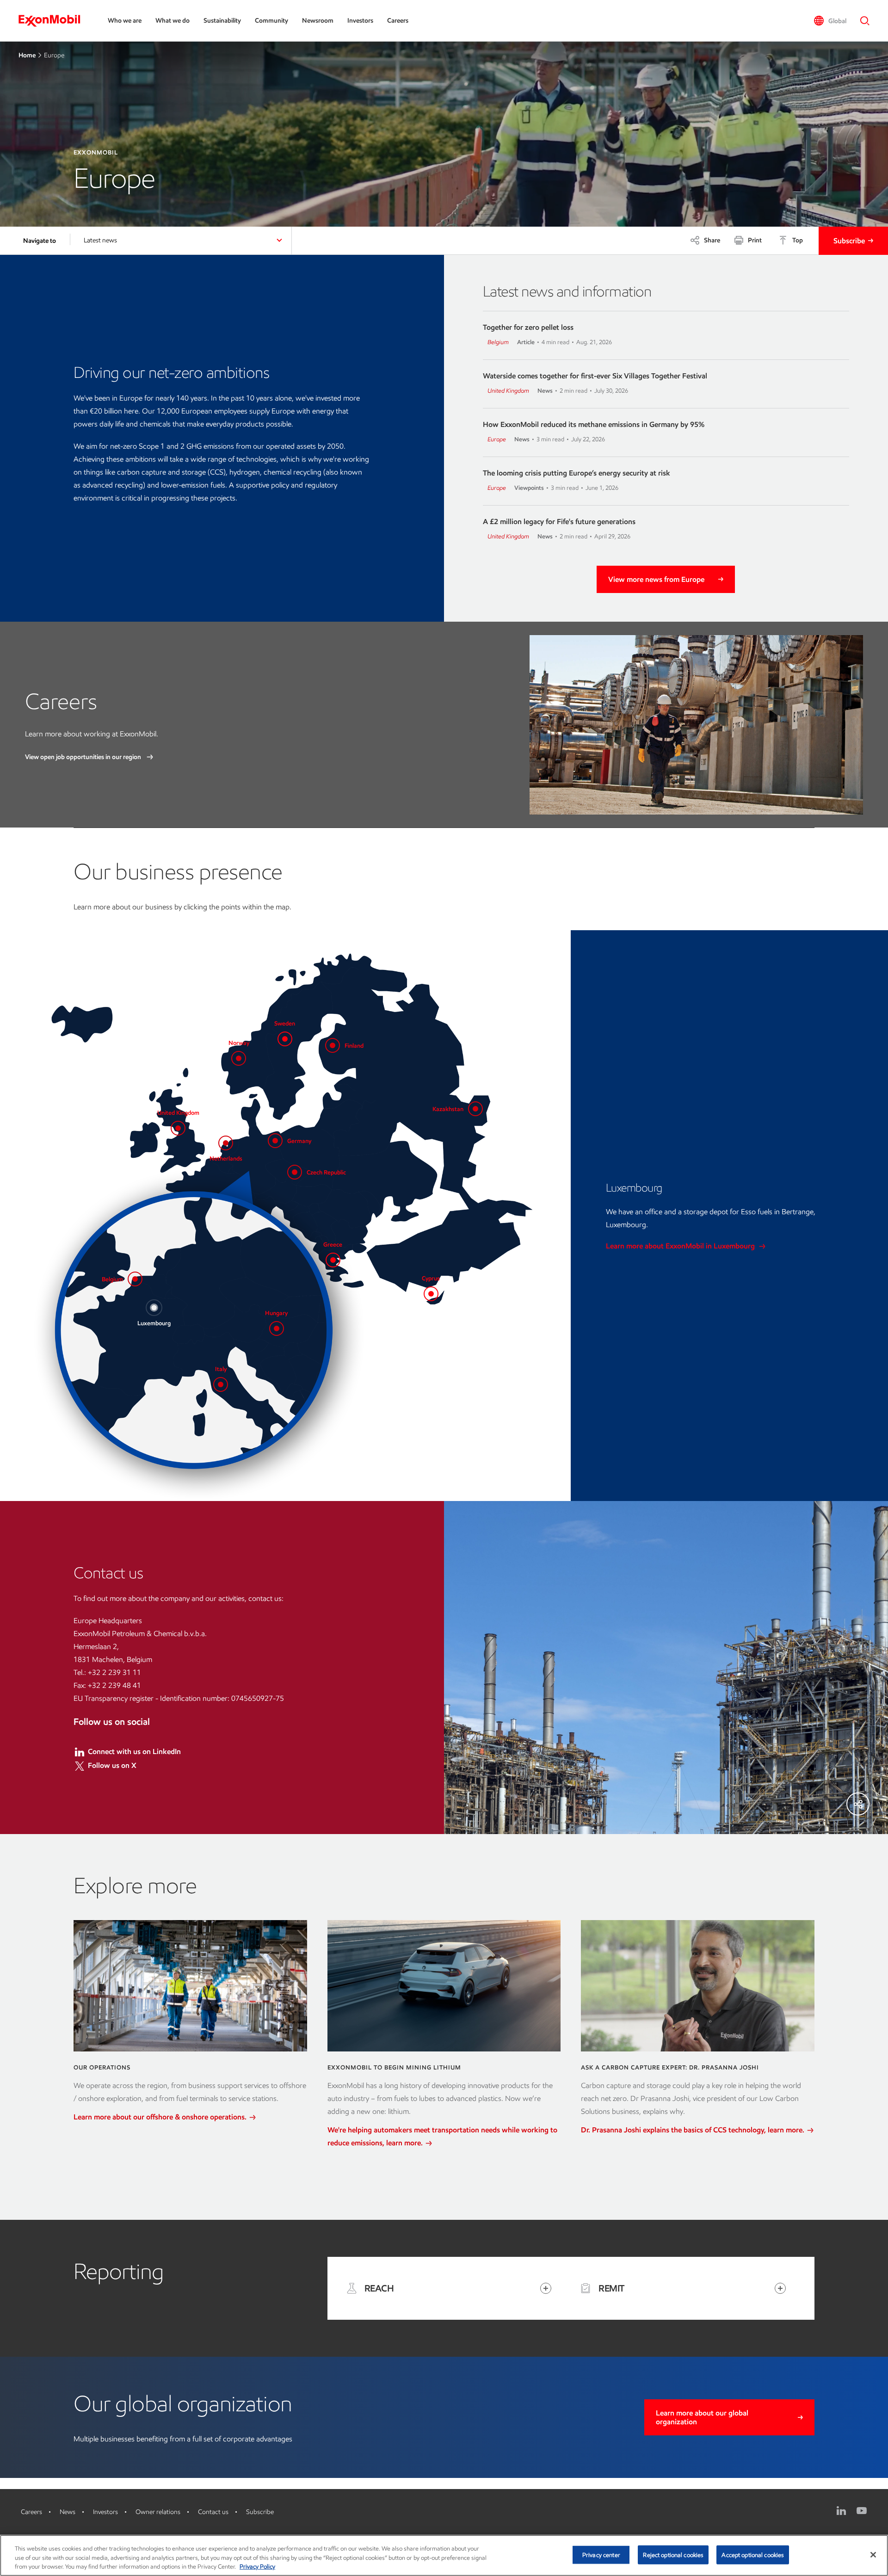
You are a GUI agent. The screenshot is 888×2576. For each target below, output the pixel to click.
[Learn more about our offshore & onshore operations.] (190, 1986)
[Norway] (239, 1058)
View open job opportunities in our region (84, 757)
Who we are (125, 21)
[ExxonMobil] (54, 21)
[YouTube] (862, 2511)
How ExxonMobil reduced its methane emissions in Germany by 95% (594, 424)
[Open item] (546, 2288)
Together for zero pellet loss (528, 327)
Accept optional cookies (753, 2554)
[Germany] (275, 1141)
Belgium (498, 342)
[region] (444, 2555)
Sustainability (222, 21)
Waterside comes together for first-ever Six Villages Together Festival (595, 376)
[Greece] (333, 1260)
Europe (497, 439)
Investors (360, 21)
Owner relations (158, 2512)
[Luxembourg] (154, 1308)
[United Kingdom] (178, 1128)
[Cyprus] (431, 1294)
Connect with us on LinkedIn (134, 1751)
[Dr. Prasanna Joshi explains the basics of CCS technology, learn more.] (698, 1986)
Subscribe (849, 241)
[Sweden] (285, 1039)
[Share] (858, 1804)
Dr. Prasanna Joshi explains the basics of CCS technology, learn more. (694, 2130)
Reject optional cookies (673, 2554)
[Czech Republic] (295, 1172)
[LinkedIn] (841, 2511)
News (68, 2512)
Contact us (213, 2512)
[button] (830, 21)
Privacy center (601, 2554)
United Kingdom (508, 391)
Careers (398, 21)
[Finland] (333, 1045)
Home (27, 55)
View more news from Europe (656, 579)
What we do (173, 21)
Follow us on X (112, 1765)
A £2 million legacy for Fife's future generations (559, 522)
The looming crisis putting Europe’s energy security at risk (577, 473)
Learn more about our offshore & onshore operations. (161, 2117)
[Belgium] (135, 1279)
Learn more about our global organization (702, 2417)
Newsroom (318, 21)
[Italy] (221, 1384)
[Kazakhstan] (475, 1109)
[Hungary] (277, 1328)
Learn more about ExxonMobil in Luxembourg (681, 1246)
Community (271, 21)
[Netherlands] (226, 1143)
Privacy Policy (257, 2567)
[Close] (873, 2555)
